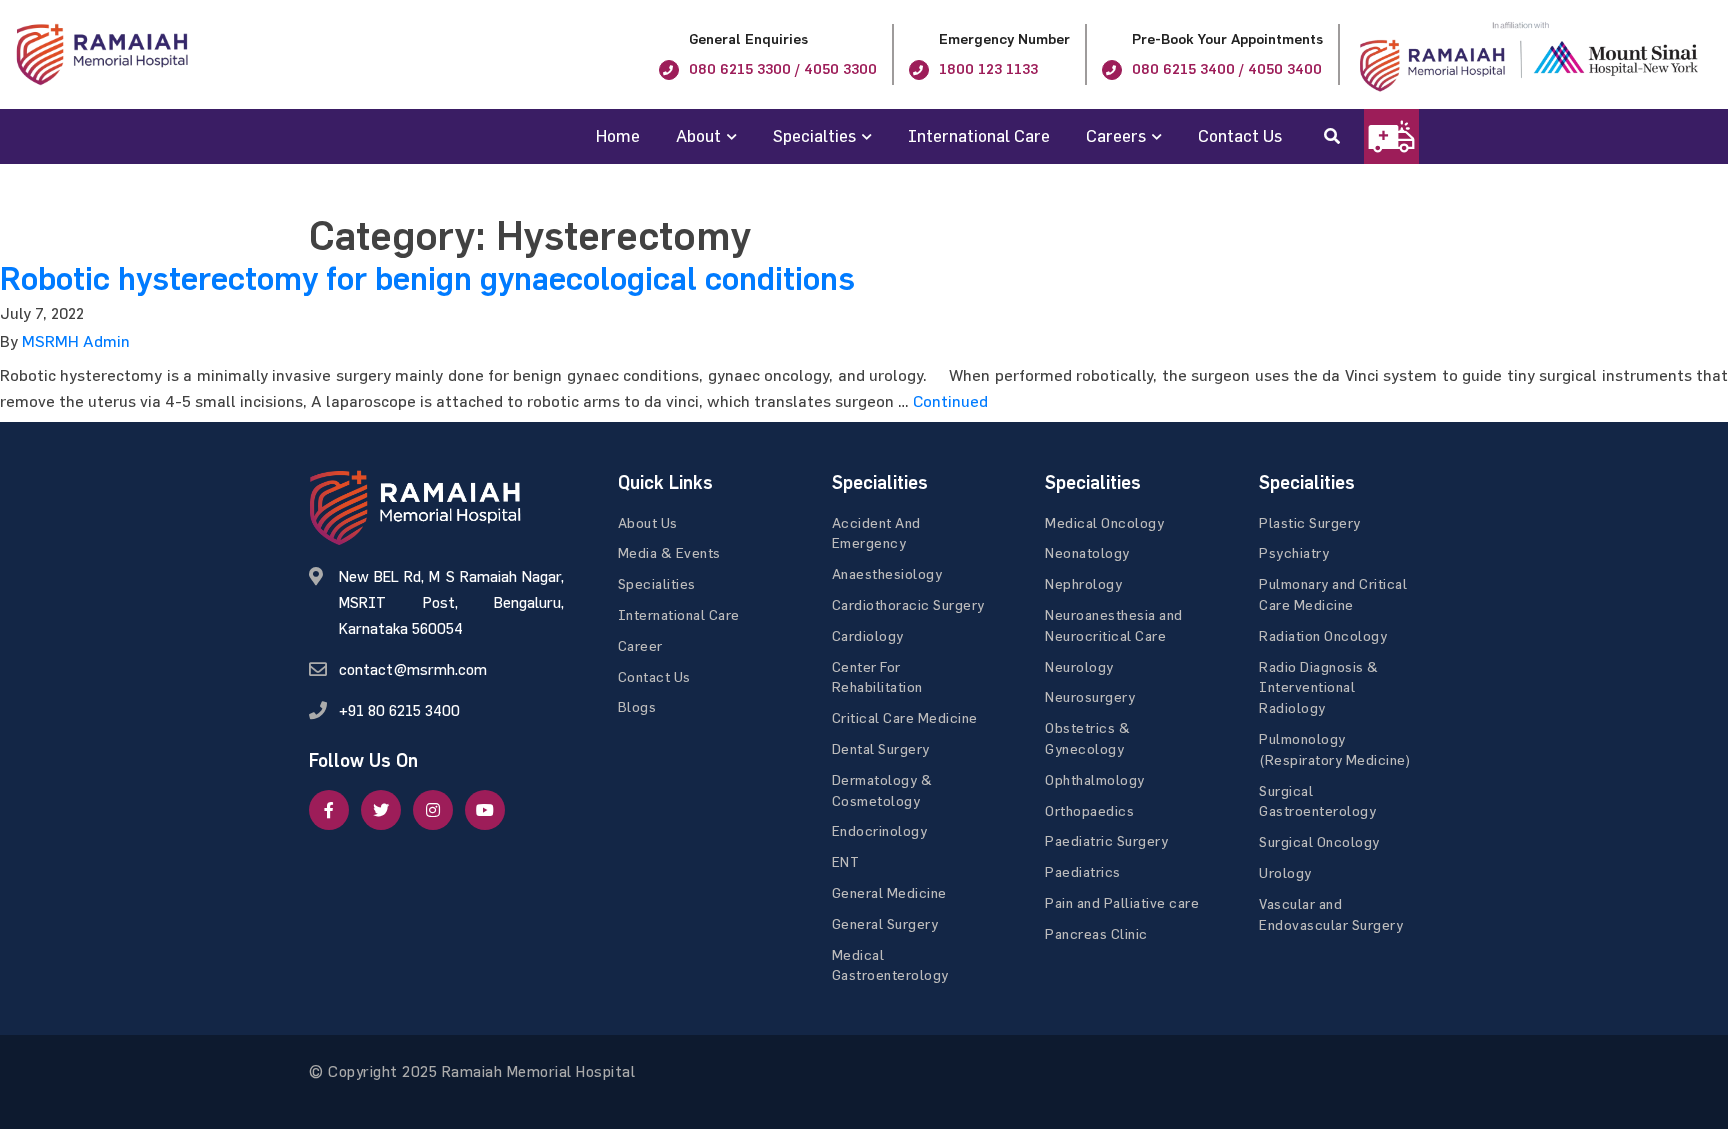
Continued (950, 401)
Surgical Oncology (1319, 841)
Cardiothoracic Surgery (908, 604)
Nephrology (1083, 583)
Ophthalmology (1095, 779)
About (698, 135)
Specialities (657, 583)
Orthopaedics (1089, 810)
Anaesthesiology (887, 573)
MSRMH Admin (76, 341)
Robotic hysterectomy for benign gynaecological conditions (427, 279)
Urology (1285, 872)
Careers (1116, 135)
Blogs (637, 706)
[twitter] (381, 810)
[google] (433, 810)
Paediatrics (1083, 871)
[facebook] (329, 810)
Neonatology (1087, 552)
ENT (846, 861)
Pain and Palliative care (1122, 902)
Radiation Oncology (1323, 635)
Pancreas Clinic (1096, 933)
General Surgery (885, 923)
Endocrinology (880, 830)
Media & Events (669, 552)
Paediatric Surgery (1106, 840)
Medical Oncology (1104, 522)
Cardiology (868, 635)
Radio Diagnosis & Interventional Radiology (1319, 687)
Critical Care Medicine (905, 717)
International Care (979, 135)
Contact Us (1240, 135)
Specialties (814, 135)
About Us (648, 522)
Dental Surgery (881, 748)
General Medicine (889, 892)
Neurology (1079, 666)
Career (640, 645)
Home (618, 135)
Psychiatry (1294, 552)
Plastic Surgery (1310, 522)
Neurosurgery (1090, 696)
